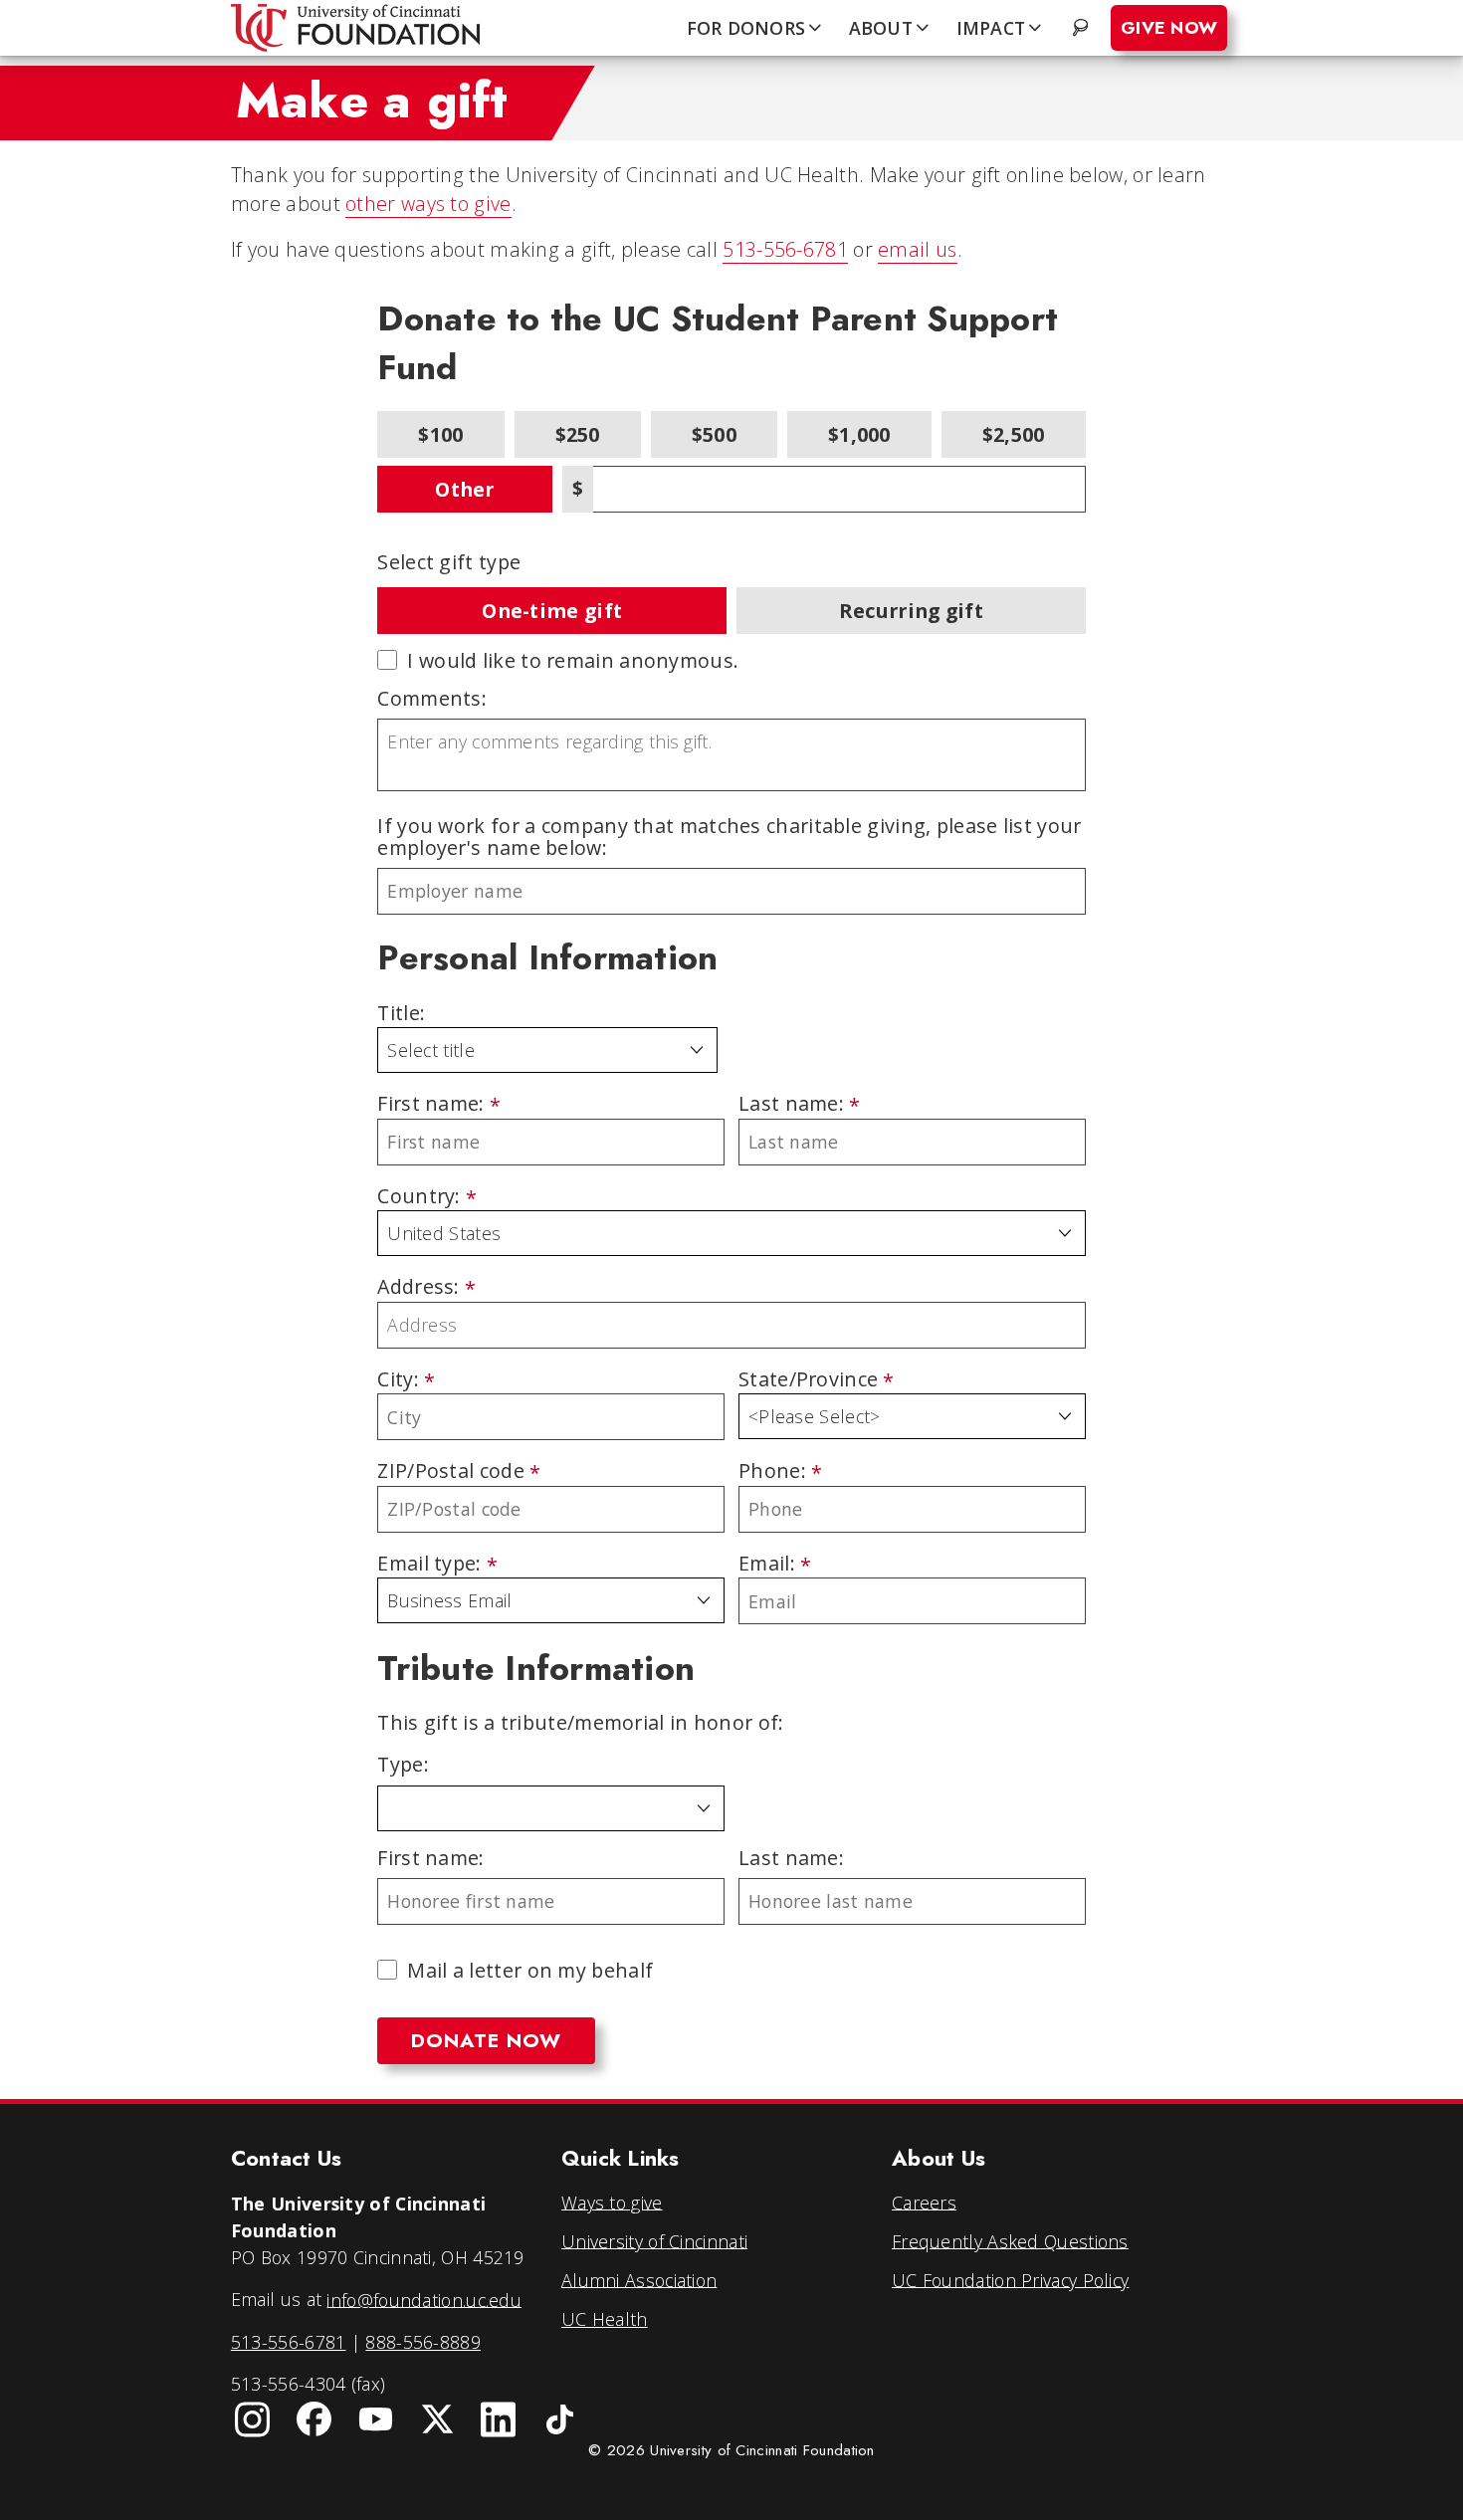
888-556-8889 (423, 2342)
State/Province (808, 1380)
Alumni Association (639, 2279)
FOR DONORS (746, 28)
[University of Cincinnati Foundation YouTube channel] (375, 2419)
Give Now (1169, 28)
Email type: (429, 1564)
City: (398, 1380)
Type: (403, 1765)
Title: (401, 1013)
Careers (924, 2202)
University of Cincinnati (654, 2240)
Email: (767, 1564)
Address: (418, 1287)
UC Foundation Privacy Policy (1010, 2279)
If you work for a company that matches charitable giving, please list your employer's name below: (729, 837)
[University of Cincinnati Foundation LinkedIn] (499, 2419)
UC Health (605, 2319)
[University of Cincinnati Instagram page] (253, 2419)
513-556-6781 (785, 249)
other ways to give (428, 204)
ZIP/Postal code (451, 1471)
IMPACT (991, 28)
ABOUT (881, 28)
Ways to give (612, 2202)
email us (917, 249)
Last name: (791, 1104)
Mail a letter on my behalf (530, 1971)
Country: (418, 1197)
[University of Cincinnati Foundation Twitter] (437, 2419)
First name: (430, 1104)
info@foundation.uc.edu (424, 2299)
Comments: (432, 699)
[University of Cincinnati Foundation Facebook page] (314, 2419)
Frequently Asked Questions (1010, 2240)
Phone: (772, 1471)
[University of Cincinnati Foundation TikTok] (560, 2419)
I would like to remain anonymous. (573, 661)
